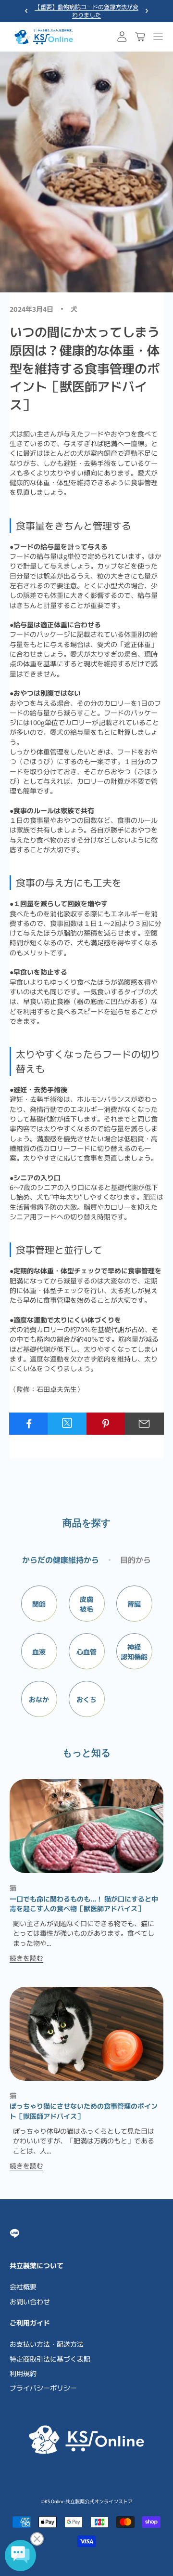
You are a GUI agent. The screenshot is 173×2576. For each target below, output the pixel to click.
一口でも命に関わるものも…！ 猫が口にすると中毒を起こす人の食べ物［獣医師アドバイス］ (84, 1903)
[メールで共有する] (144, 1424)
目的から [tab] (136, 1559)
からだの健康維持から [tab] (61, 1559)
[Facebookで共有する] (29, 1424)
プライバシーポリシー (43, 2388)
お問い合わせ (30, 2301)
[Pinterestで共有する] (106, 1424)
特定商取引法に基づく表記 (50, 2359)
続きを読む (26, 1958)
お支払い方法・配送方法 (47, 2344)
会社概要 (23, 2286)
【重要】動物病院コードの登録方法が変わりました (86, 11)
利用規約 (23, 2373)
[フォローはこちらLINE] (15, 2233)
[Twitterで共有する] (67, 1423)
